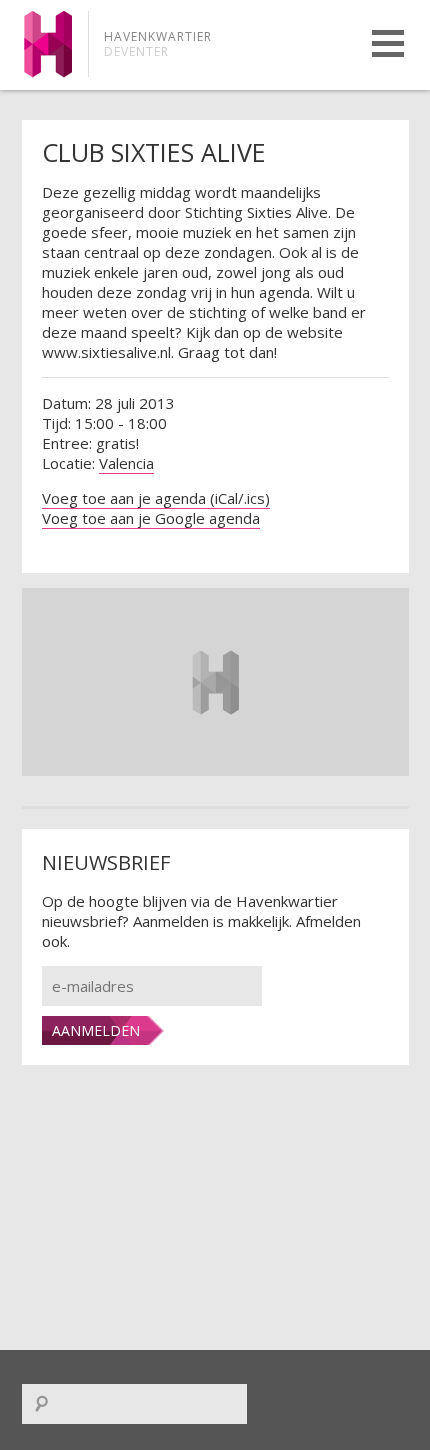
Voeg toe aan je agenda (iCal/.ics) (156, 498)
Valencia (126, 463)
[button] (388, 43)
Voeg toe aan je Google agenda (151, 518)
